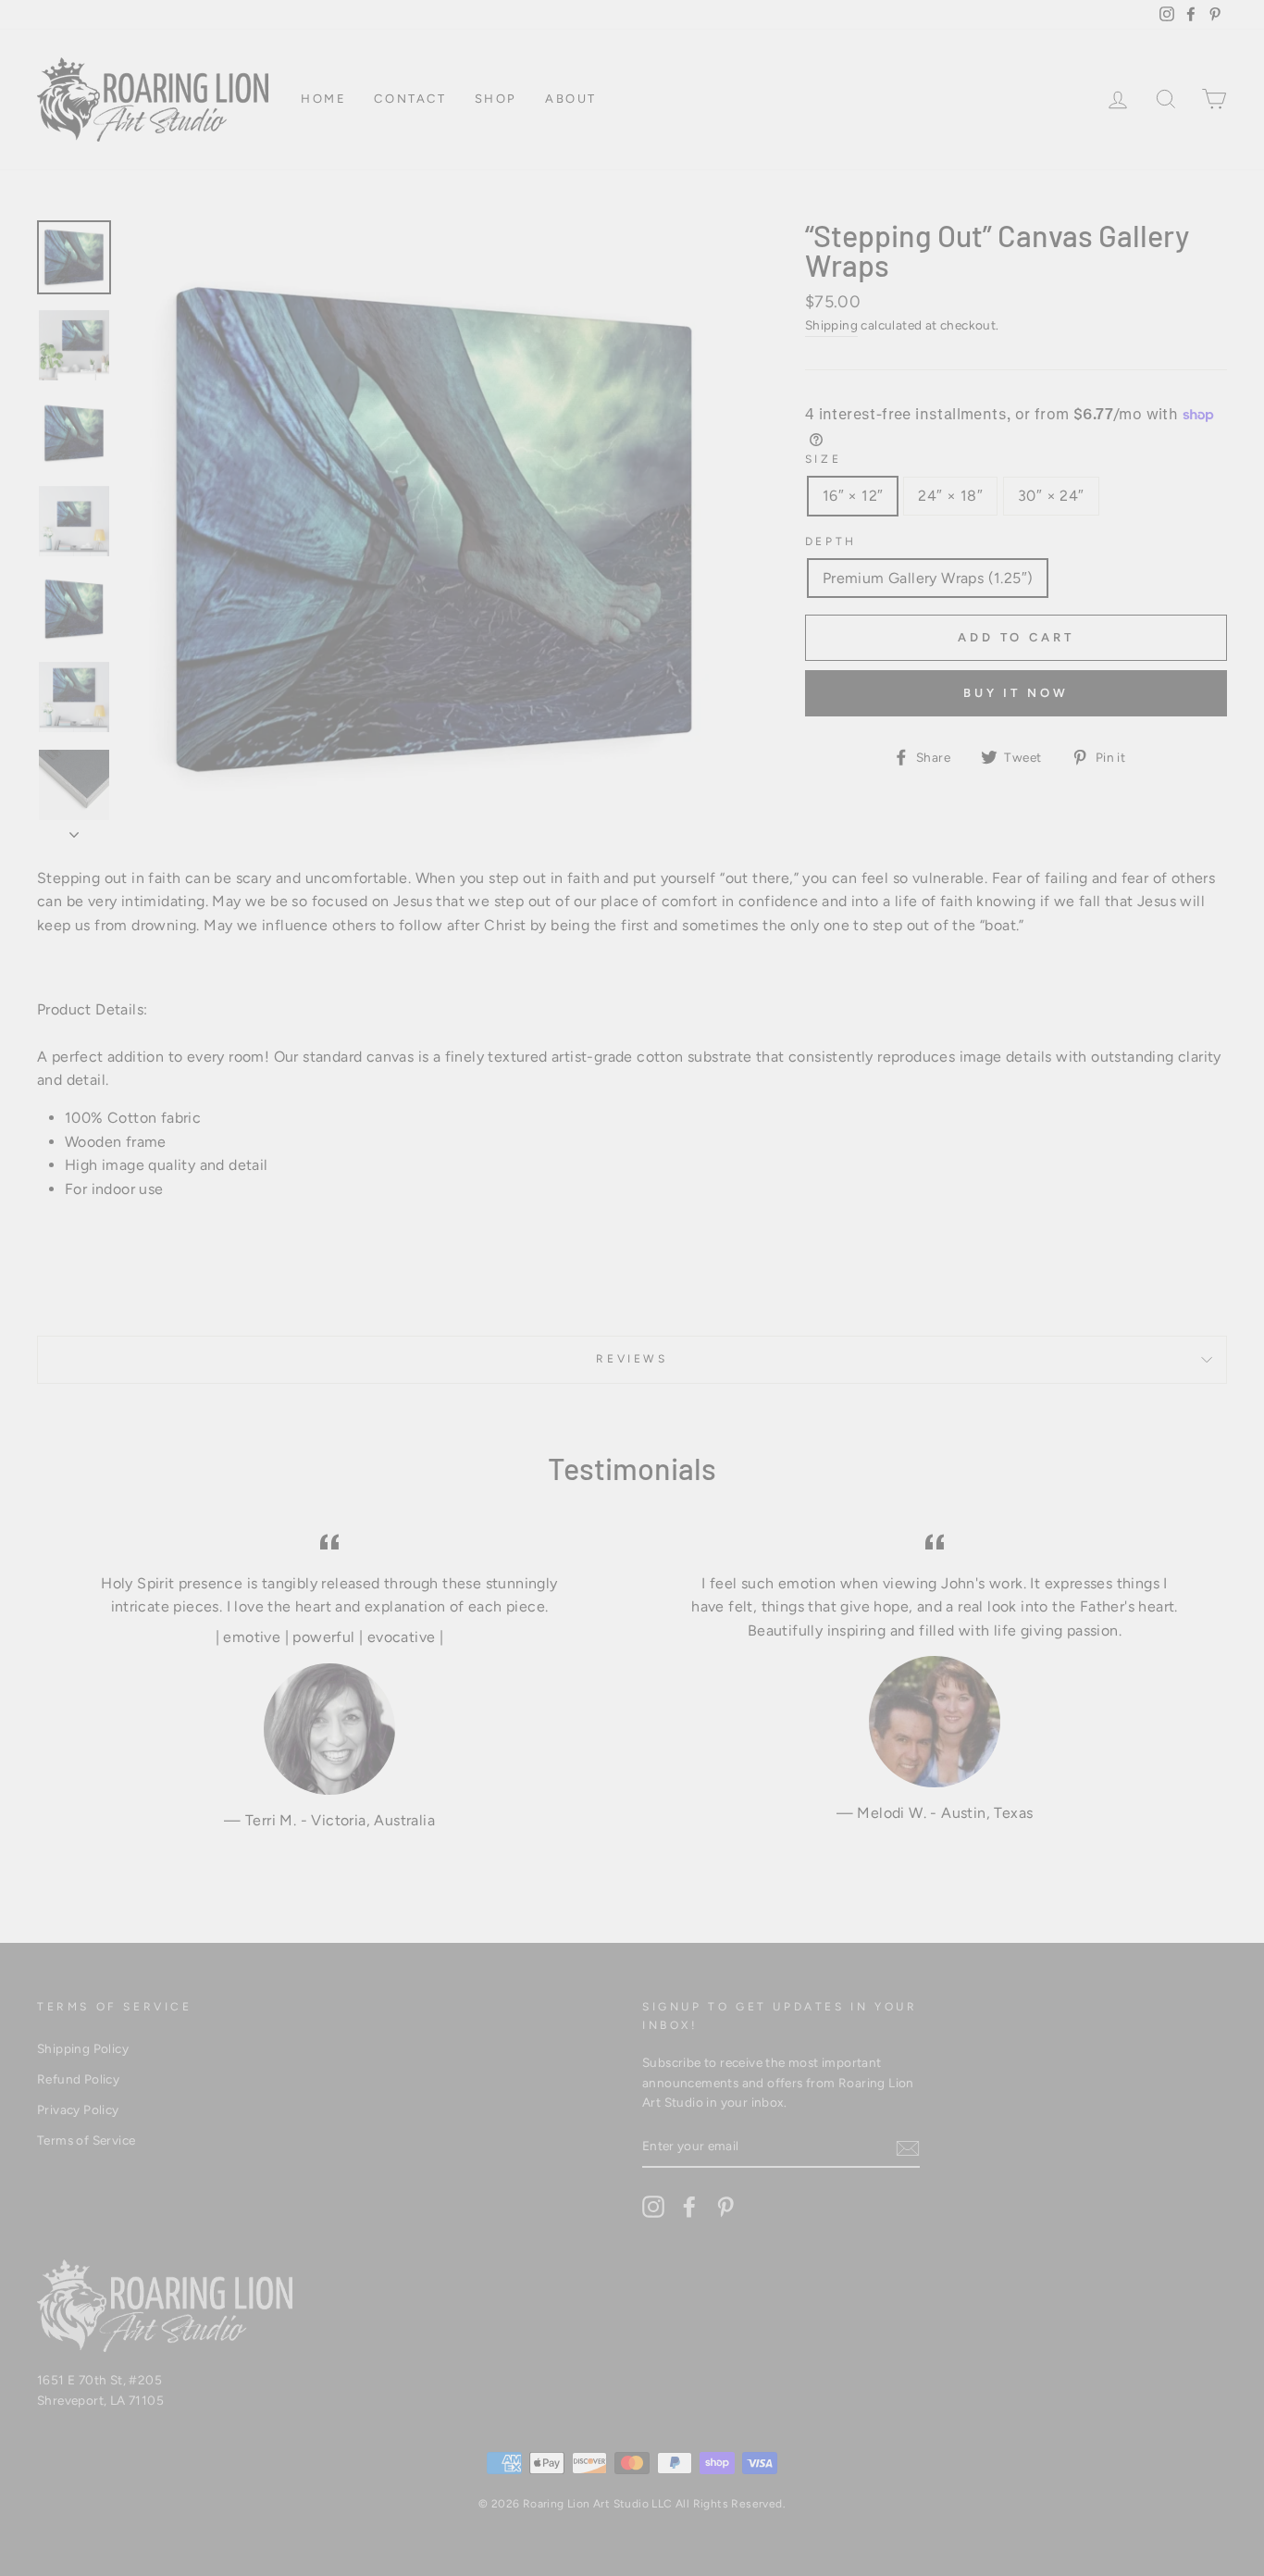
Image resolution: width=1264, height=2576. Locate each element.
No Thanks (632, 1612)
